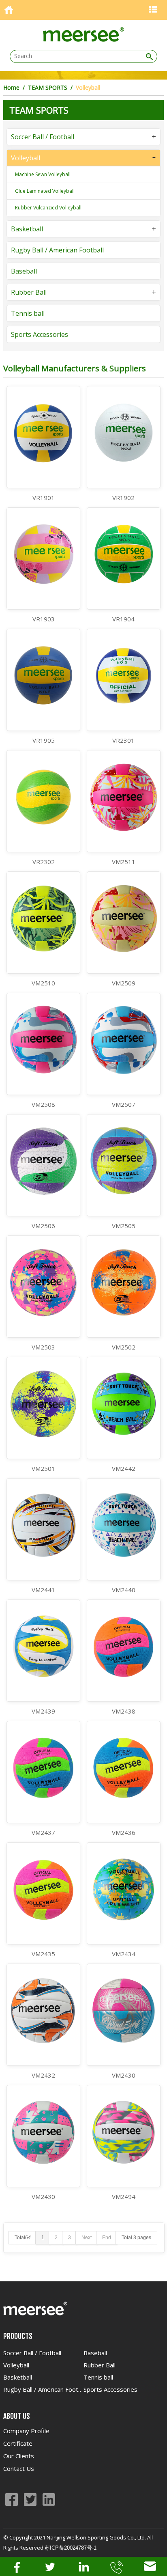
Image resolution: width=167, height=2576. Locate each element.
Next (87, 2238)
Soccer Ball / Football (43, 137)
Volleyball (26, 158)
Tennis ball (28, 313)
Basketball (27, 229)
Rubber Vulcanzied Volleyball (48, 208)
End (107, 2238)
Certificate (18, 2443)
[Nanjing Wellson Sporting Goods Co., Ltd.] (83, 39)
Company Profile (26, 2431)
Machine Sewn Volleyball (43, 174)
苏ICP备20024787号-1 (71, 2548)
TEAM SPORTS (48, 87)
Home (11, 87)
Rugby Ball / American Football (57, 250)
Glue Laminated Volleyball (45, 191)
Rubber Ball (29, 292)
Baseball (24, 271)
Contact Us (19, 2468)
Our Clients (19, 2456)
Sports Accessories (40, 334)
